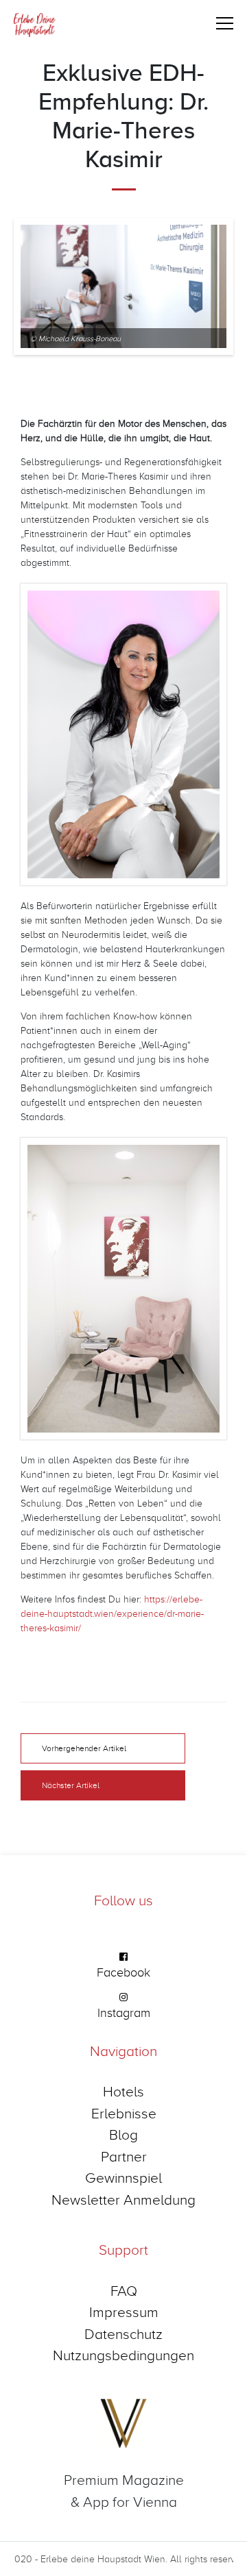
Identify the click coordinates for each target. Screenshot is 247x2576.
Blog (123, 2134)
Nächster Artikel (71, 1785)
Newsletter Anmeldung (123, 2199)
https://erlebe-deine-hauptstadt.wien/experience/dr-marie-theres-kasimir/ (112, 1613)
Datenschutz (123, 2333)
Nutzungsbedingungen (123, 2355)
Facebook (123, 1972)
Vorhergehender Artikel (84, 1748)
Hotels (123, 2091)
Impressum (124, 2312)
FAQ (124, 2290)
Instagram (124, 2012)
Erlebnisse (124, 2113)
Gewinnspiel (123, 2177)
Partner (124, 2156)
